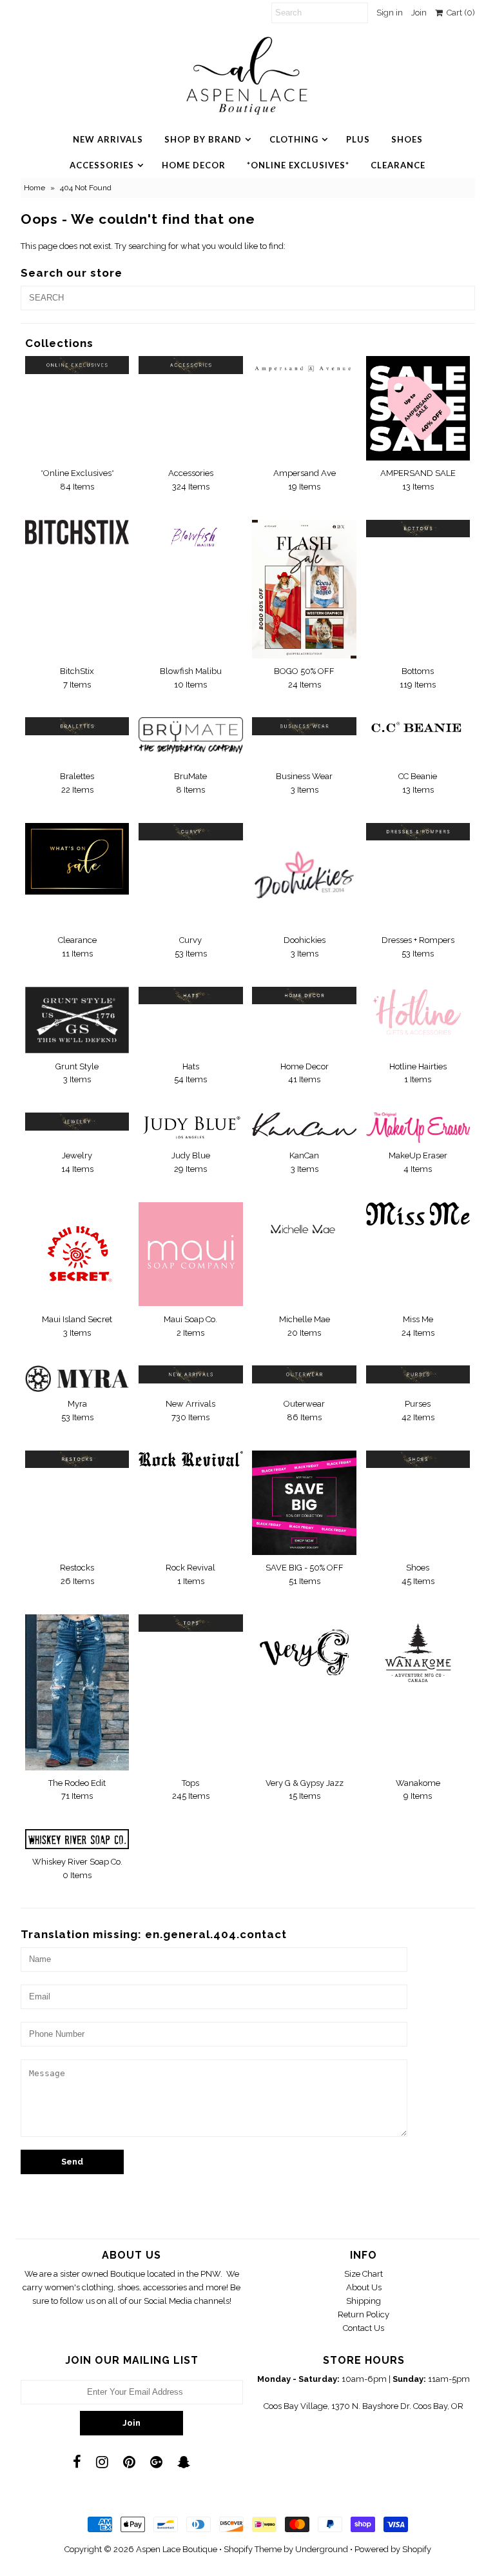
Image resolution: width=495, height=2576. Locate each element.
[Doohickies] (304, 875)
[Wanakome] (418, 1653)
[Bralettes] (77, 726)
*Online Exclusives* (298, 165)
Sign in (390, 13)
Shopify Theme (253, 2549)
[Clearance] (77, 859)
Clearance (398, 165)
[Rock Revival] (191, 1459)
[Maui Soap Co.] (191, 1254)
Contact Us (364, 2328)
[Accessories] (191, 365)
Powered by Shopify (393, 2549)
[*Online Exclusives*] (77, 365)
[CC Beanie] (418, 729)
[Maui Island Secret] (77, 1254)
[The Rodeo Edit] (77, 1692)
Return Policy (364, 2314)
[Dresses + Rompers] (418, 832)
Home (34, 188)
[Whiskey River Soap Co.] (77, 1839)
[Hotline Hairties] (418, 1013)
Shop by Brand (203, 139)
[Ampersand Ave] (304, 365)
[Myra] (77, 1378)
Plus (358, 139)
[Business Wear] (304, 726)
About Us (364, 2287)
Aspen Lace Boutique (177, 2549)
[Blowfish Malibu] (191, 541)
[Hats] (191, 996)
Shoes (407, 139)
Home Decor (194, 165)
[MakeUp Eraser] (418, 1128)
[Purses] (418, 1374)
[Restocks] (77, 1459)
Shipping (364, 2301)
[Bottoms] (418, 529)
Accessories (102, 165)
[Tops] (191, 1623)
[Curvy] (191, 832)
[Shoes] (418, 1459)
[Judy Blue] (191, 1127)
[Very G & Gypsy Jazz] (304, 1649)
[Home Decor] (304, 996)
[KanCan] (304, 1125)
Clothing (294, 139)
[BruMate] (191, 740)
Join (419, 13)
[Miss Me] (418, 1214)
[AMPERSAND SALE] (418, 408)
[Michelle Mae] (304, 1230)
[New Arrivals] (191, 1374)
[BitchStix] (77, 532)
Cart (459, 13)
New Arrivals (108, 139)
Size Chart (364, 2274)
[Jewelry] (77, 1121)
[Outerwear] (304, 1374)
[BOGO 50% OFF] (304, 589)
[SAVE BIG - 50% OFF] (304, 1503)
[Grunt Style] (77, 1020)
